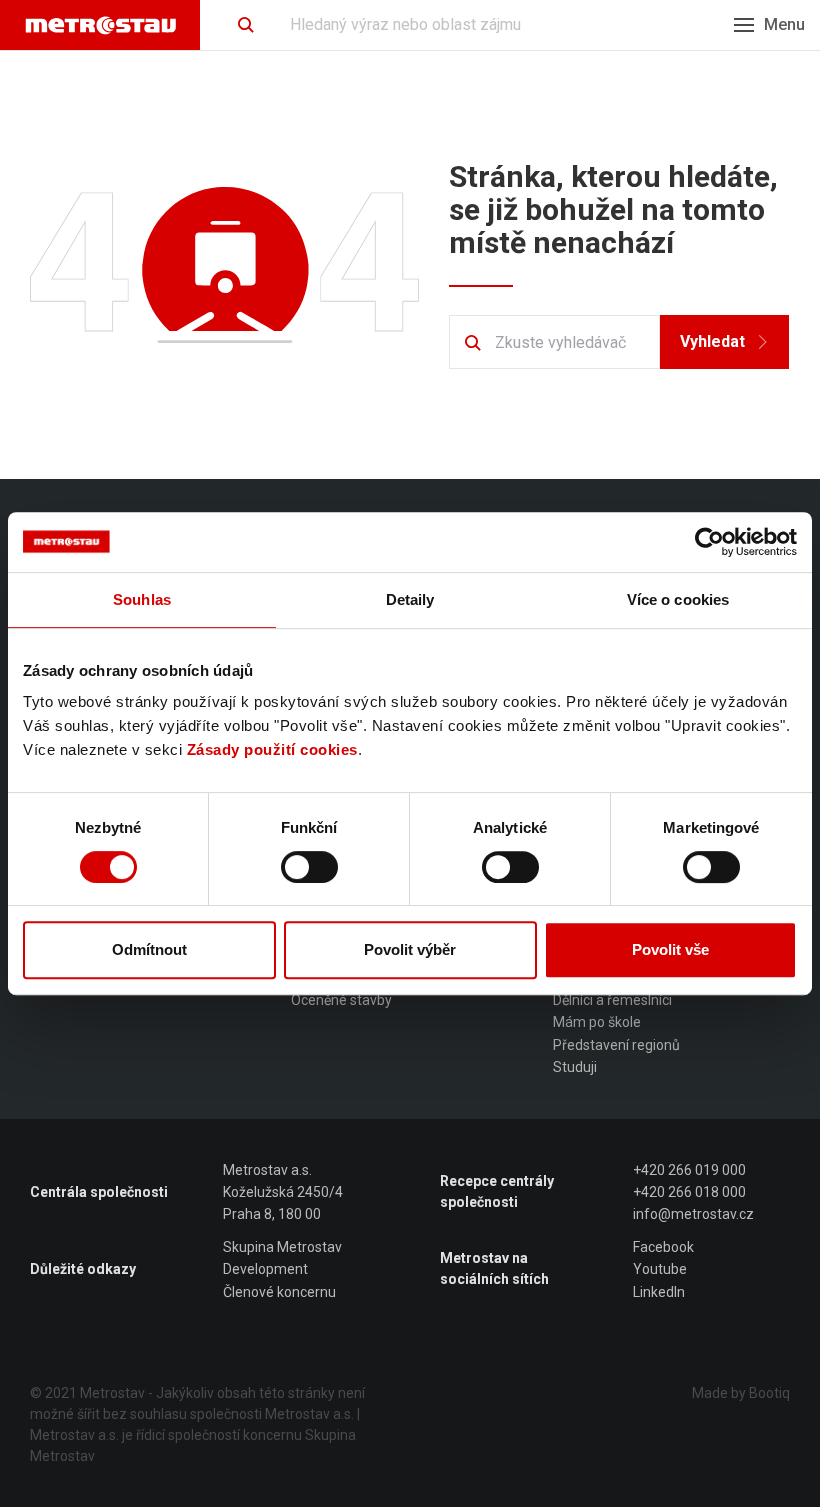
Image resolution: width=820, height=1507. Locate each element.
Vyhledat (712, 341)
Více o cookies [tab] (678, 599)
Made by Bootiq (741, 1393)
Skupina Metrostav (282, 1247)
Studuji (575, 1067)
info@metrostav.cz (693, 1214)
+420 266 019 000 (689, 1170)
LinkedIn (659, 1292)
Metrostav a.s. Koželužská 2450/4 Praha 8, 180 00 (283, 1192)
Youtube (660, 1269)
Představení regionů (616, 1045)
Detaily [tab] (410, 599)
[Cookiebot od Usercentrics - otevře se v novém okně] (709, 542)
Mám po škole (597, 1022)
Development (265, 1269)
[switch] (309, 867)
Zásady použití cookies (272, 749)
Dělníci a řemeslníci (612, 1000)
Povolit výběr (410, 949)
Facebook (663, 1247)
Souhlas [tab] (142, 599)
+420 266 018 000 (689, 1192)
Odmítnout (149, 949)
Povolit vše (670, 949)
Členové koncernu (279, 1292)
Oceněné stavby (341, 1000)
